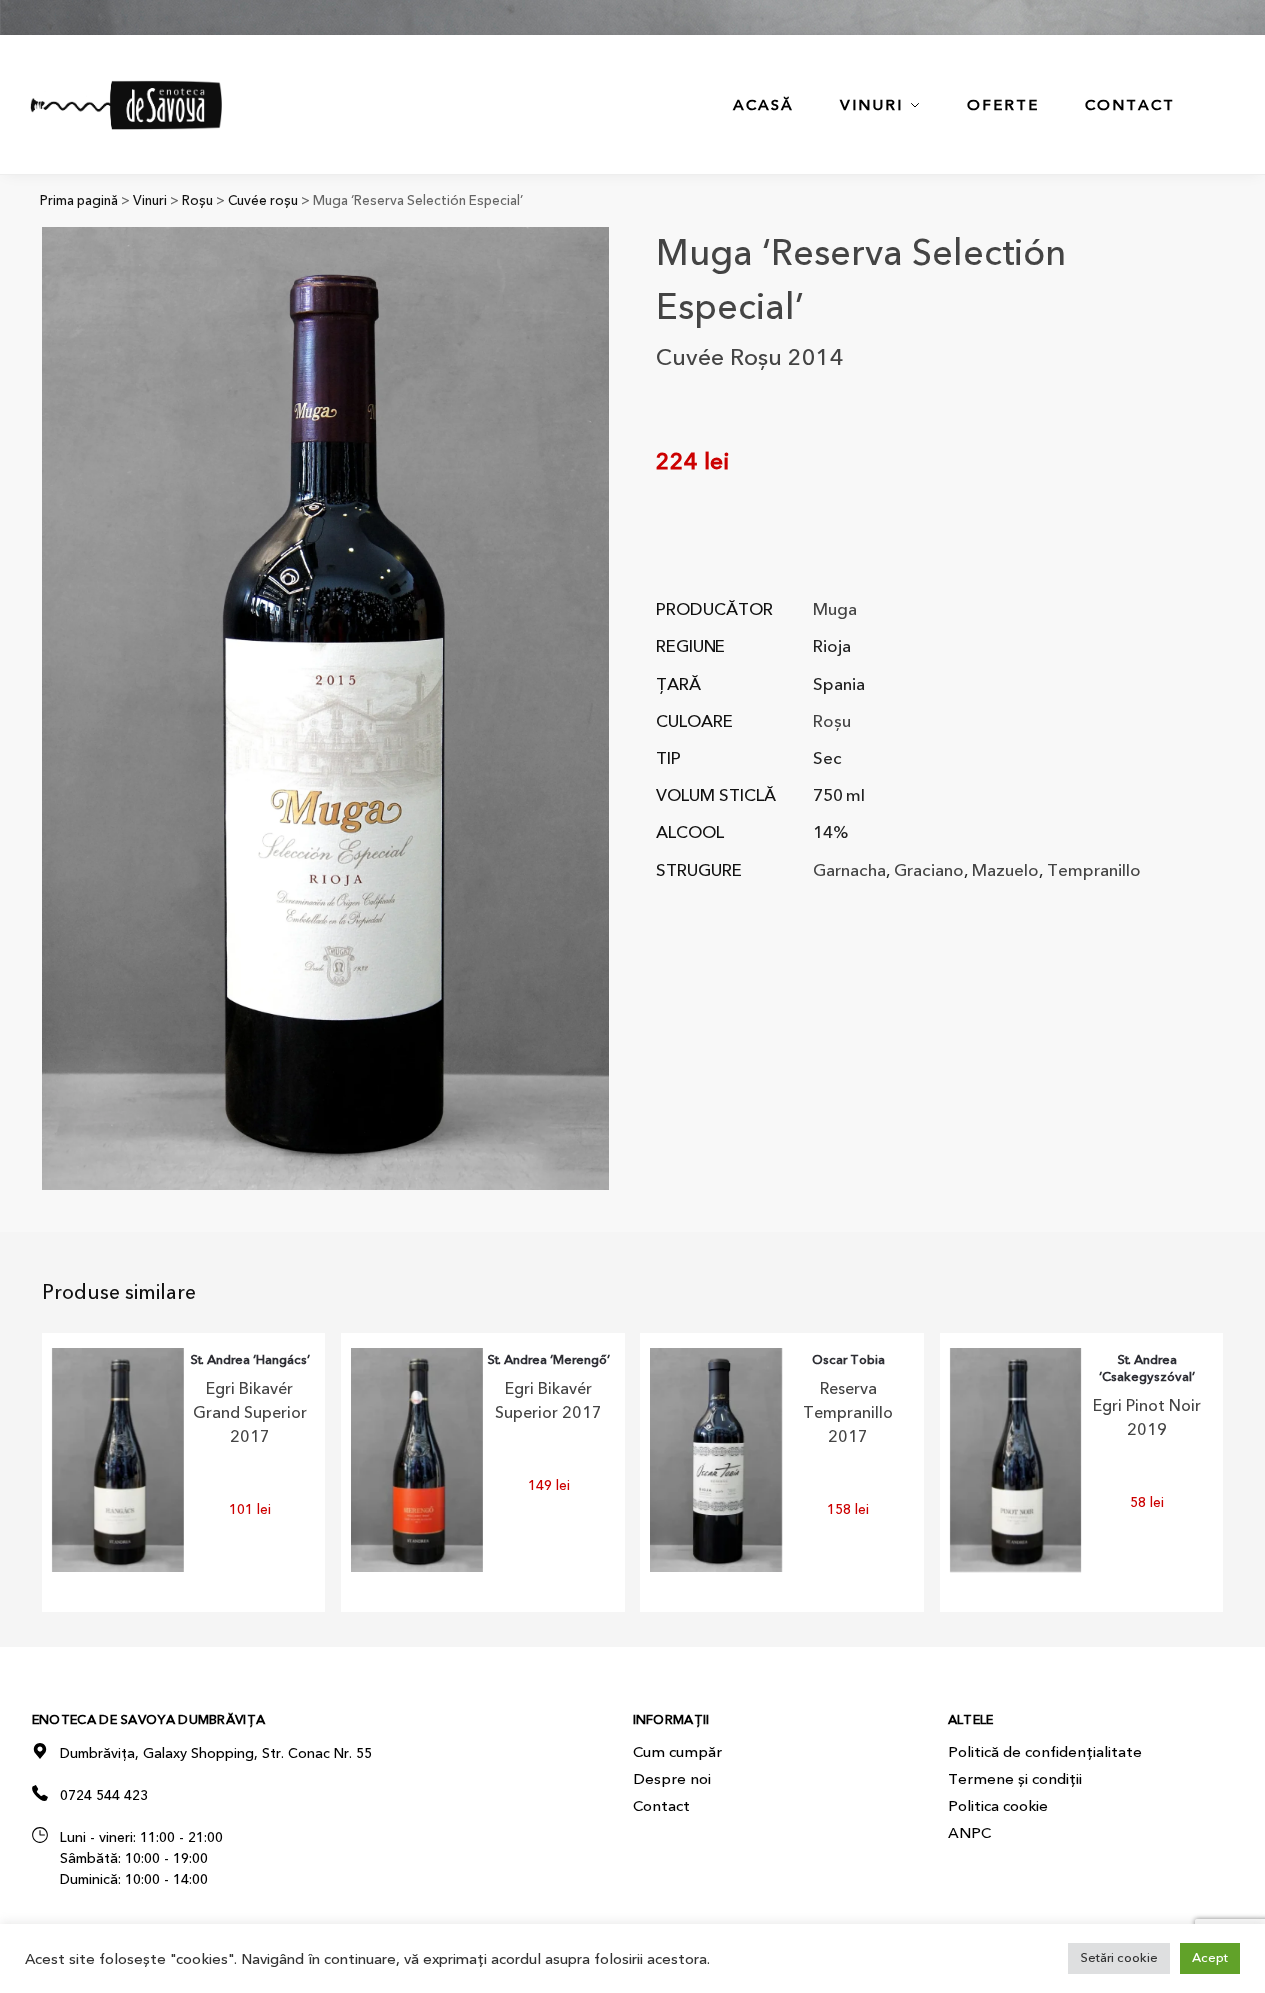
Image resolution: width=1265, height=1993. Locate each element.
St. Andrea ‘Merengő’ (548, 1360)
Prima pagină (79, 200)
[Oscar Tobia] (716, 1460)
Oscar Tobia (848, 1360)
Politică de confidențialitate (1045, 1752)
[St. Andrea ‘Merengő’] (417, 1460)
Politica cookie (998, 1806)
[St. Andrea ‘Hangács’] (118, 1460)
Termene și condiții (1015, 1779)
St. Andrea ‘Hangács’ (250, 1360)
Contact (661, 1806)
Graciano (929, 870)
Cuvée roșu (263, 200)
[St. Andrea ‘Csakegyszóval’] (1016, 1460)
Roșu (197, 200)
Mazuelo (1005, 870)
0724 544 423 (104, 1795)
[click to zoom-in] (325, 708)
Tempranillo (1094, 870)
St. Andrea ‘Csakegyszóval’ (1147, 1369)
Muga (835, 609)
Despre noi (672, 1779)
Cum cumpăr (677, 1752)
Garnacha (849, 870)
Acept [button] (1210, 1958)
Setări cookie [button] (1119, 1958)
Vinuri (150, 200)
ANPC (969, 1833)
